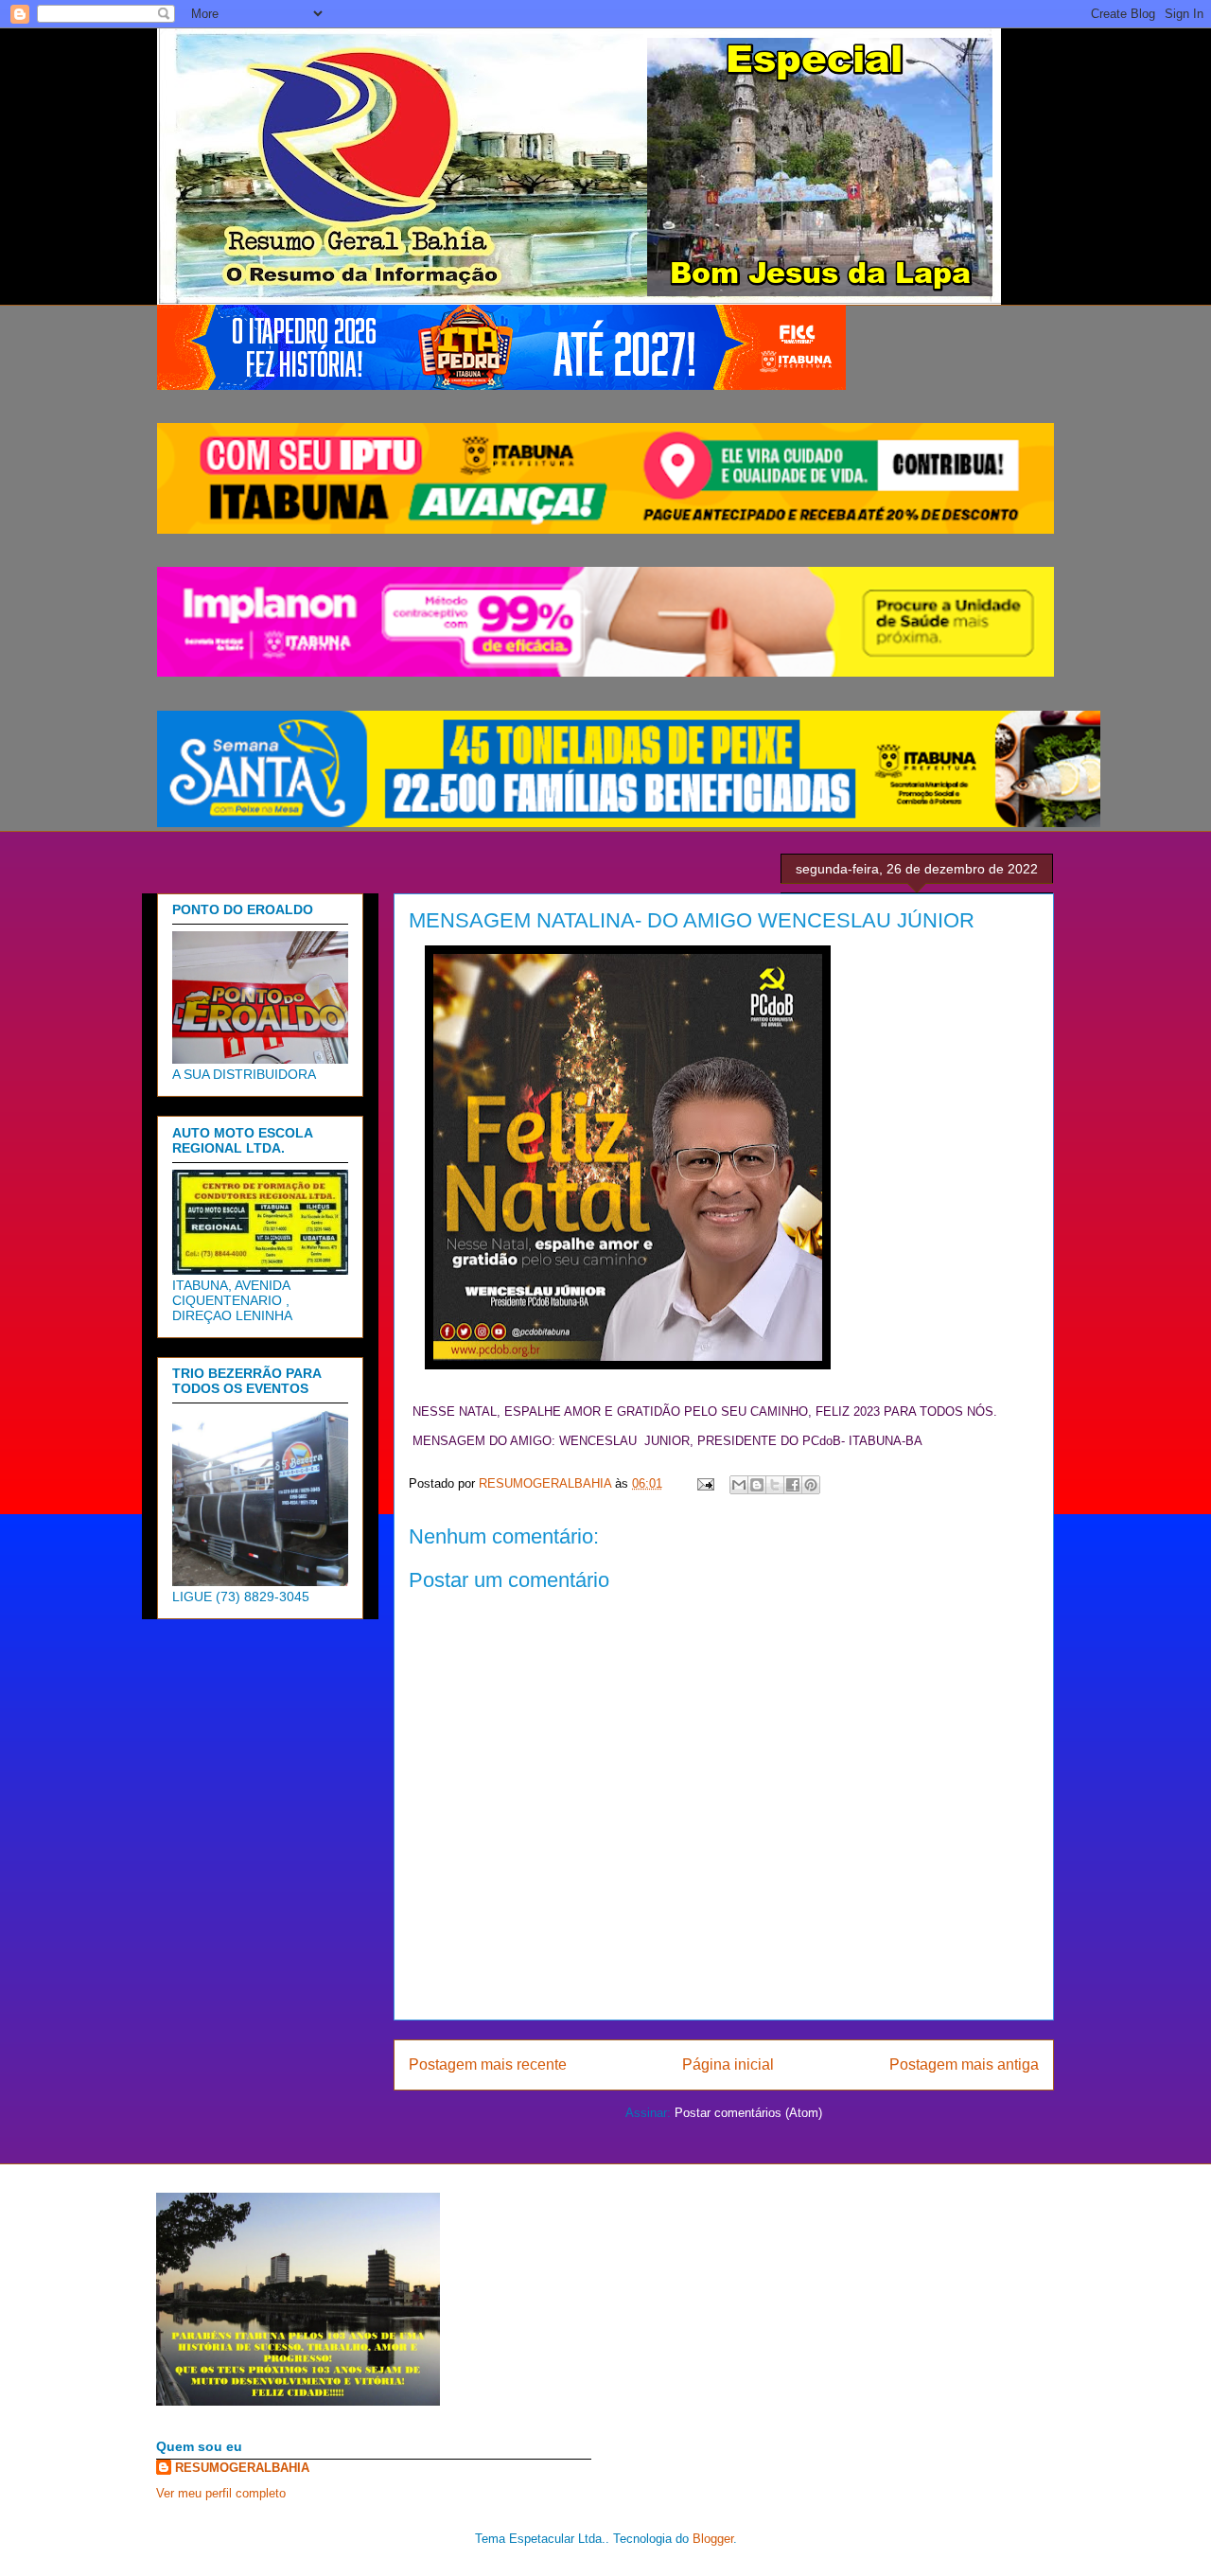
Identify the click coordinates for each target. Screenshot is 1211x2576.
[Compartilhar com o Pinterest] (811, 1485)
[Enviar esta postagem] (704, 1483)
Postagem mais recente (488, 2064)
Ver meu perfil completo (221, 2493)
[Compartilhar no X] (775, 1485)
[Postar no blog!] (757, 1485)
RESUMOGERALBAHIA (242, 2468)
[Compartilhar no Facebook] (793, 1485)
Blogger (713, 2539)
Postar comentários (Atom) (748, 2113)
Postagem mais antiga (964, 2064)
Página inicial (728, 2064)
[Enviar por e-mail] (739, 1485)
